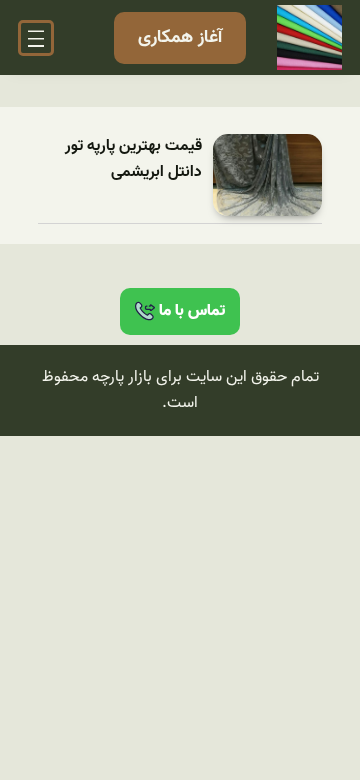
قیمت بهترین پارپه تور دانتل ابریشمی (133, 159)
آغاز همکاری (180, 37)
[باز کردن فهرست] (36, 38)
